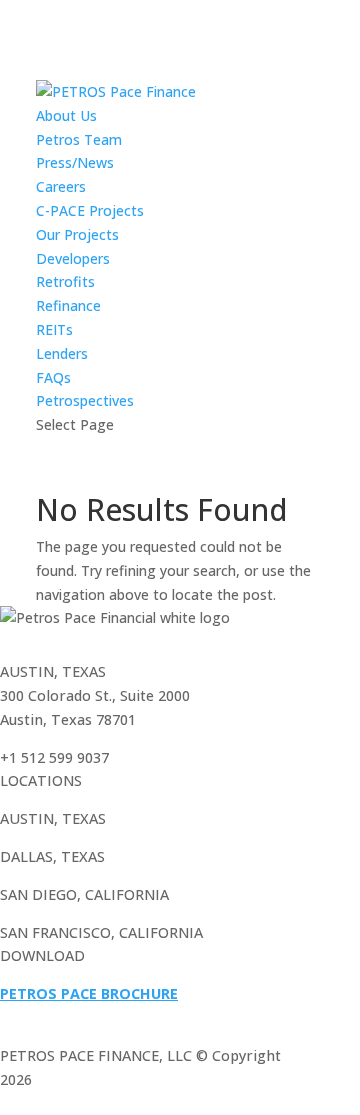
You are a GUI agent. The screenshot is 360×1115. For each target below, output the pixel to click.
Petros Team (79, 139)
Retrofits (65, 281)
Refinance (68, 305)
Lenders (62, 353)
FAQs (53, 377)
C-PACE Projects (90, 210)
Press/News (75, 162)
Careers (61, 186)
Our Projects (77, 234)
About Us (66, 115)
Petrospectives (85, 400)
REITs (54, 329)
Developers (73, 258)
